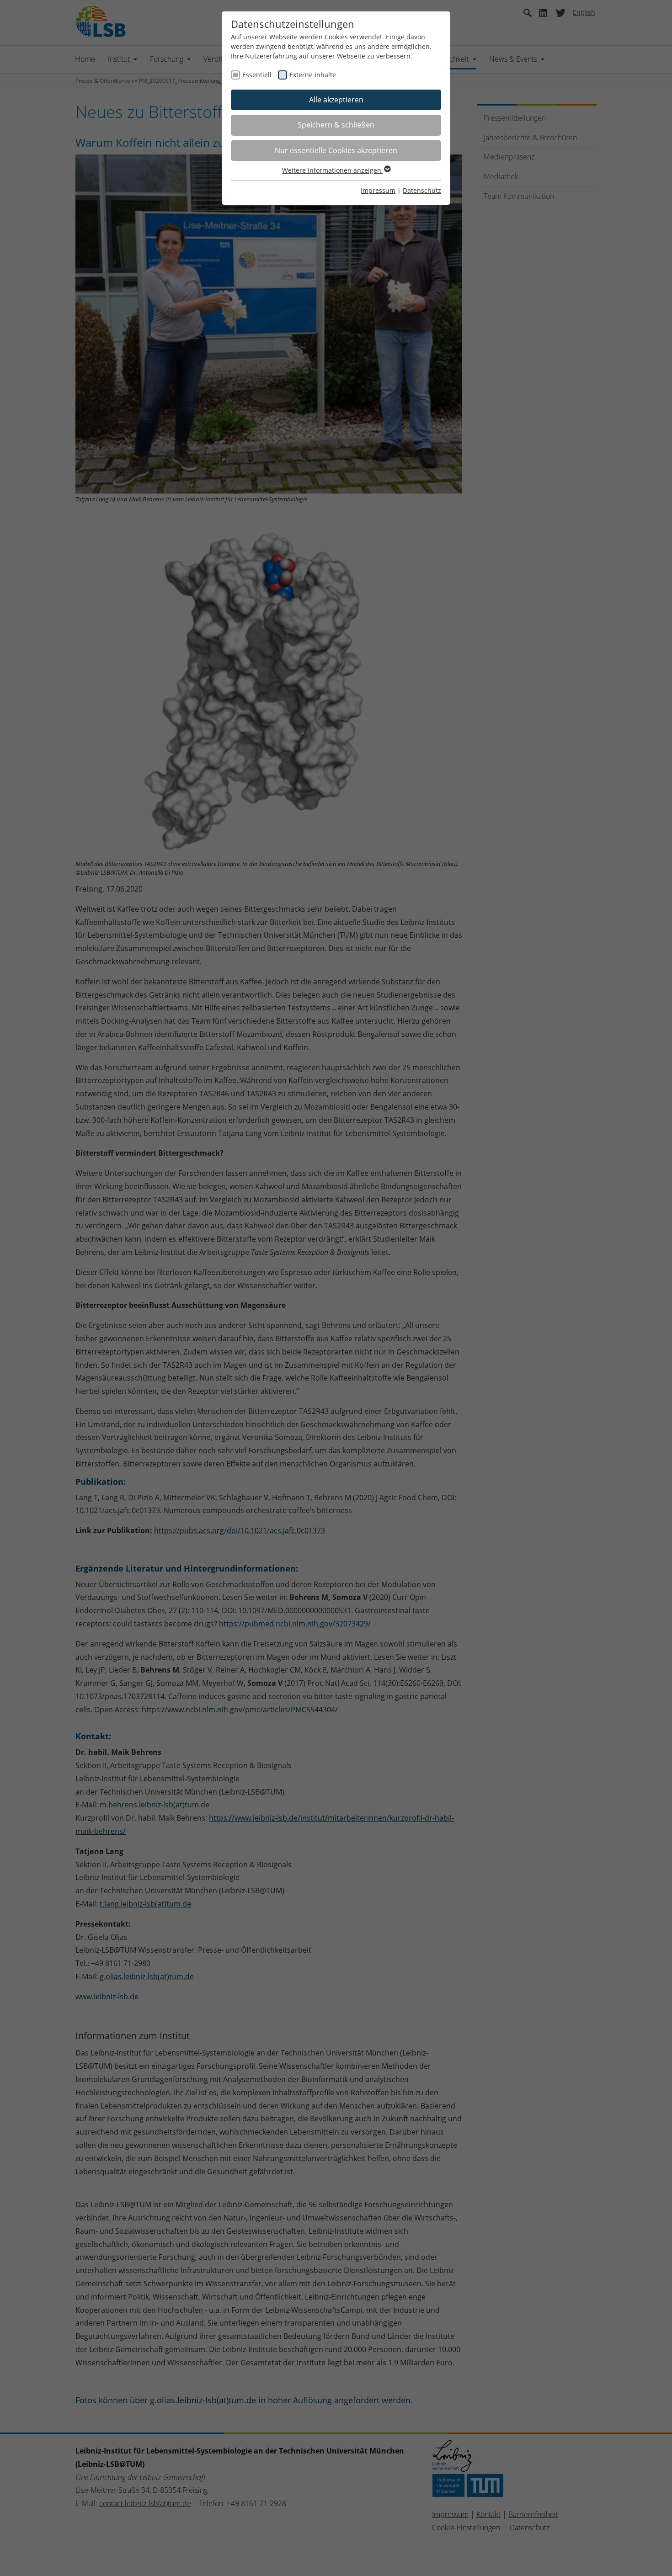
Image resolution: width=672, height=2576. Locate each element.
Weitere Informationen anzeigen (333, 170)
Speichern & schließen (336, 125)
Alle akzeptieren (336, 100)
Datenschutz (422, 190)
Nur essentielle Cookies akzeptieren (336, 150)
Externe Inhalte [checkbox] (313, 75)
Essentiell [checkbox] (257, 75)
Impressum (378, 190)
